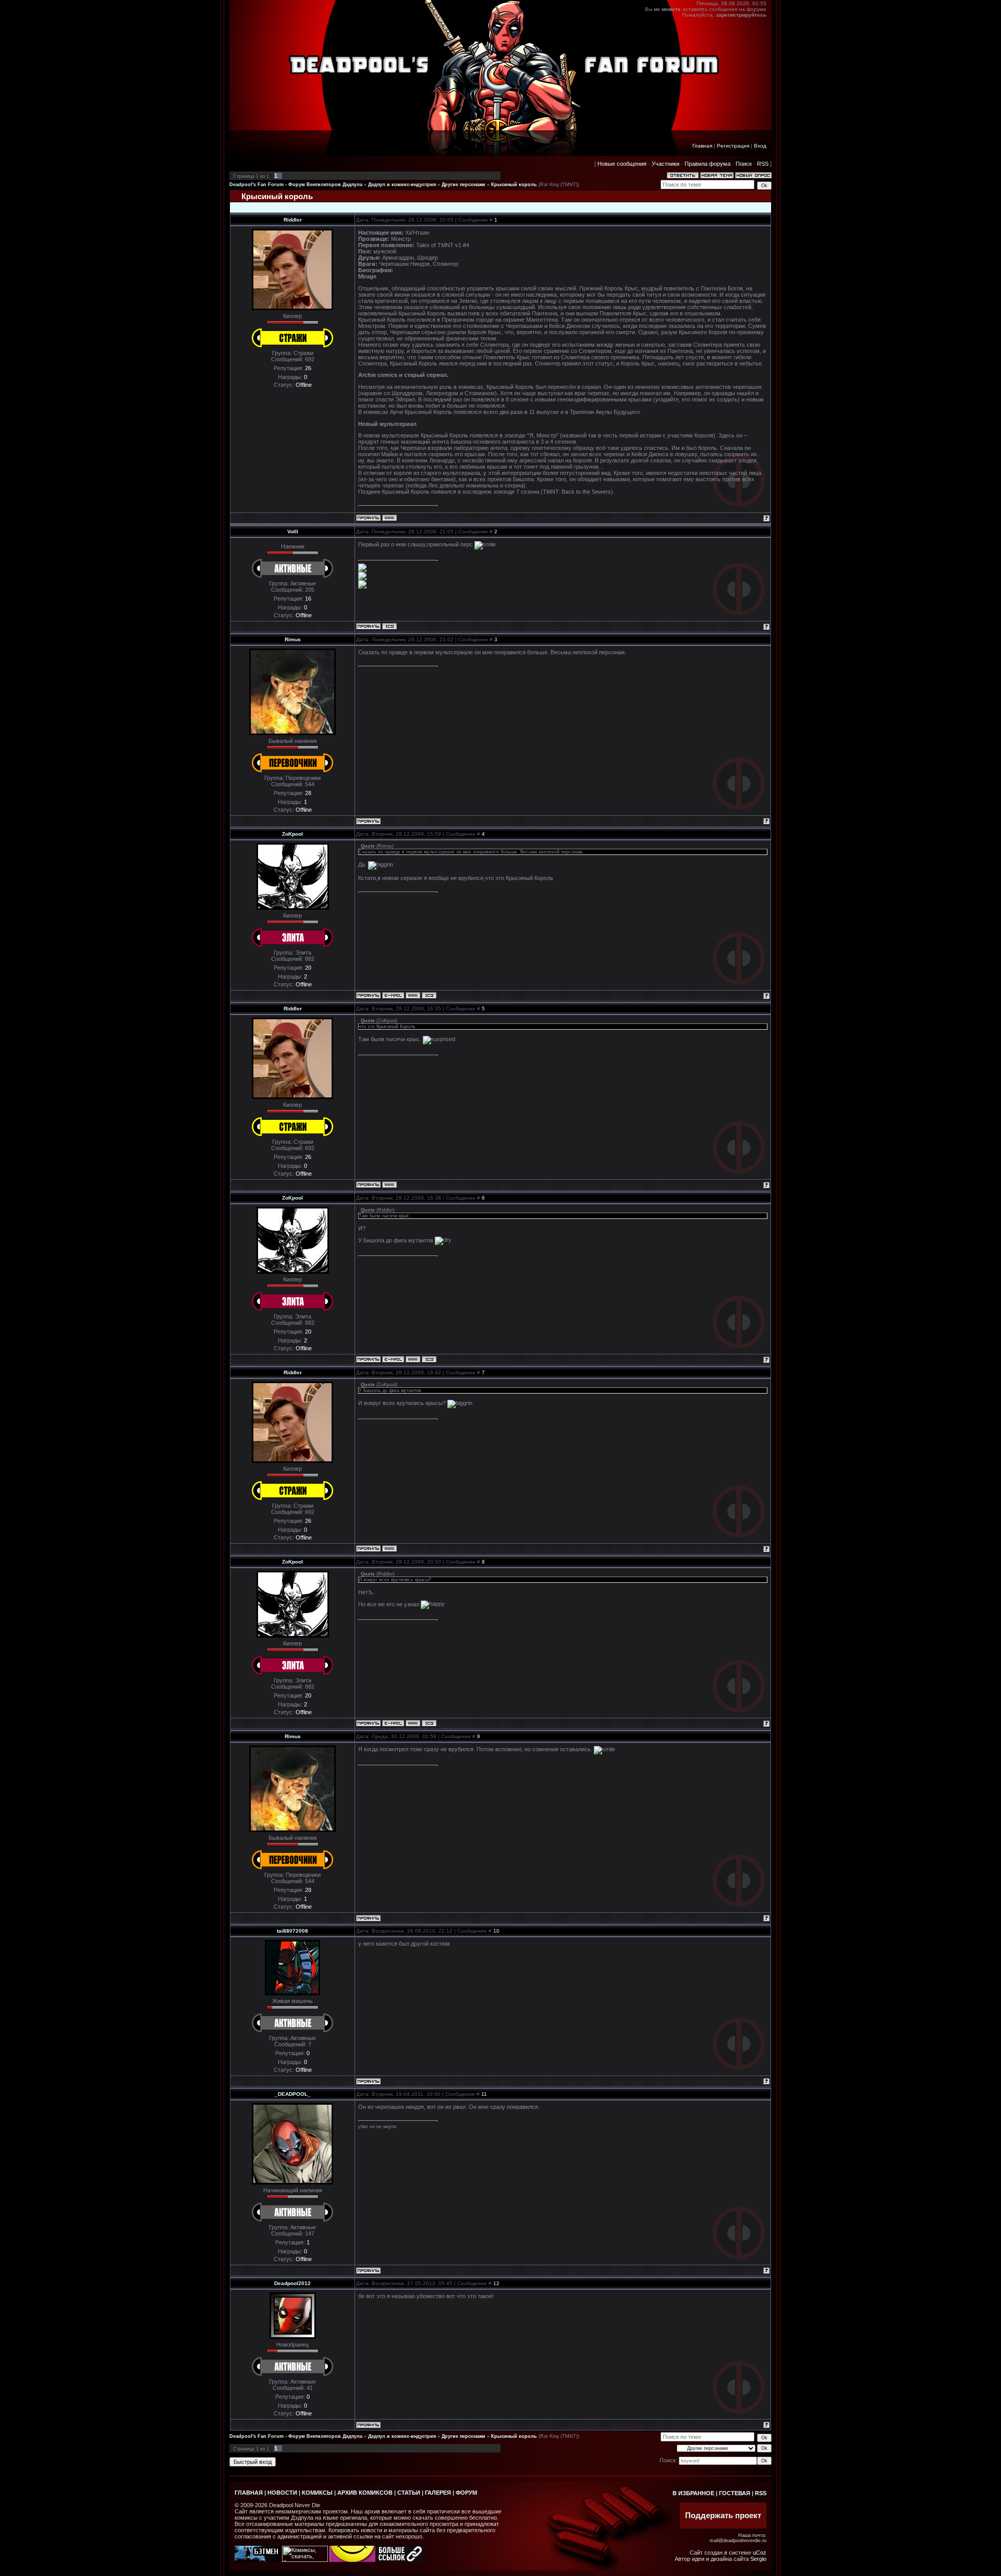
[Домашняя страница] (389, 518)
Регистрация (733, 146)
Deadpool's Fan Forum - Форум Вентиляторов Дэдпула (296, 185)
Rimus (293, 639)
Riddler (293, 220)
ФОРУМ (466, 2493)
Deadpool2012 (292, 2283)
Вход (760, 146)
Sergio (758, 2559)
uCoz (760, 2553)
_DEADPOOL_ (293, 2094)
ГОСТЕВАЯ (735, 2493)
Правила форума (707, 164)
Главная (702, 146)
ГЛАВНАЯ (249, 2493)
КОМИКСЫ (317, 2493)
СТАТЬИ (409, 2493)
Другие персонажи (463, 185)
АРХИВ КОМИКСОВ (365, 2493)
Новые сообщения (622, 164)
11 (484, 2094)
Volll (293, 532)
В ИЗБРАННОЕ (693, 2493)
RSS (763, 164)
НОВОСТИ (282, 2493)
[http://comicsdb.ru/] (352, 2560)
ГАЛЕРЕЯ (438, 2493)
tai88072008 (292, 1931)
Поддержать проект (723, 2516)
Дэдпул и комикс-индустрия (402, 185)
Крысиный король (514, 185)
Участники (666, 164)
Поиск (744, 164)
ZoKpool (292, 834)
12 (496, 2283)
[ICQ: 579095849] (429, 995)
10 (496, 1931)
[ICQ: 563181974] (389, 626)
